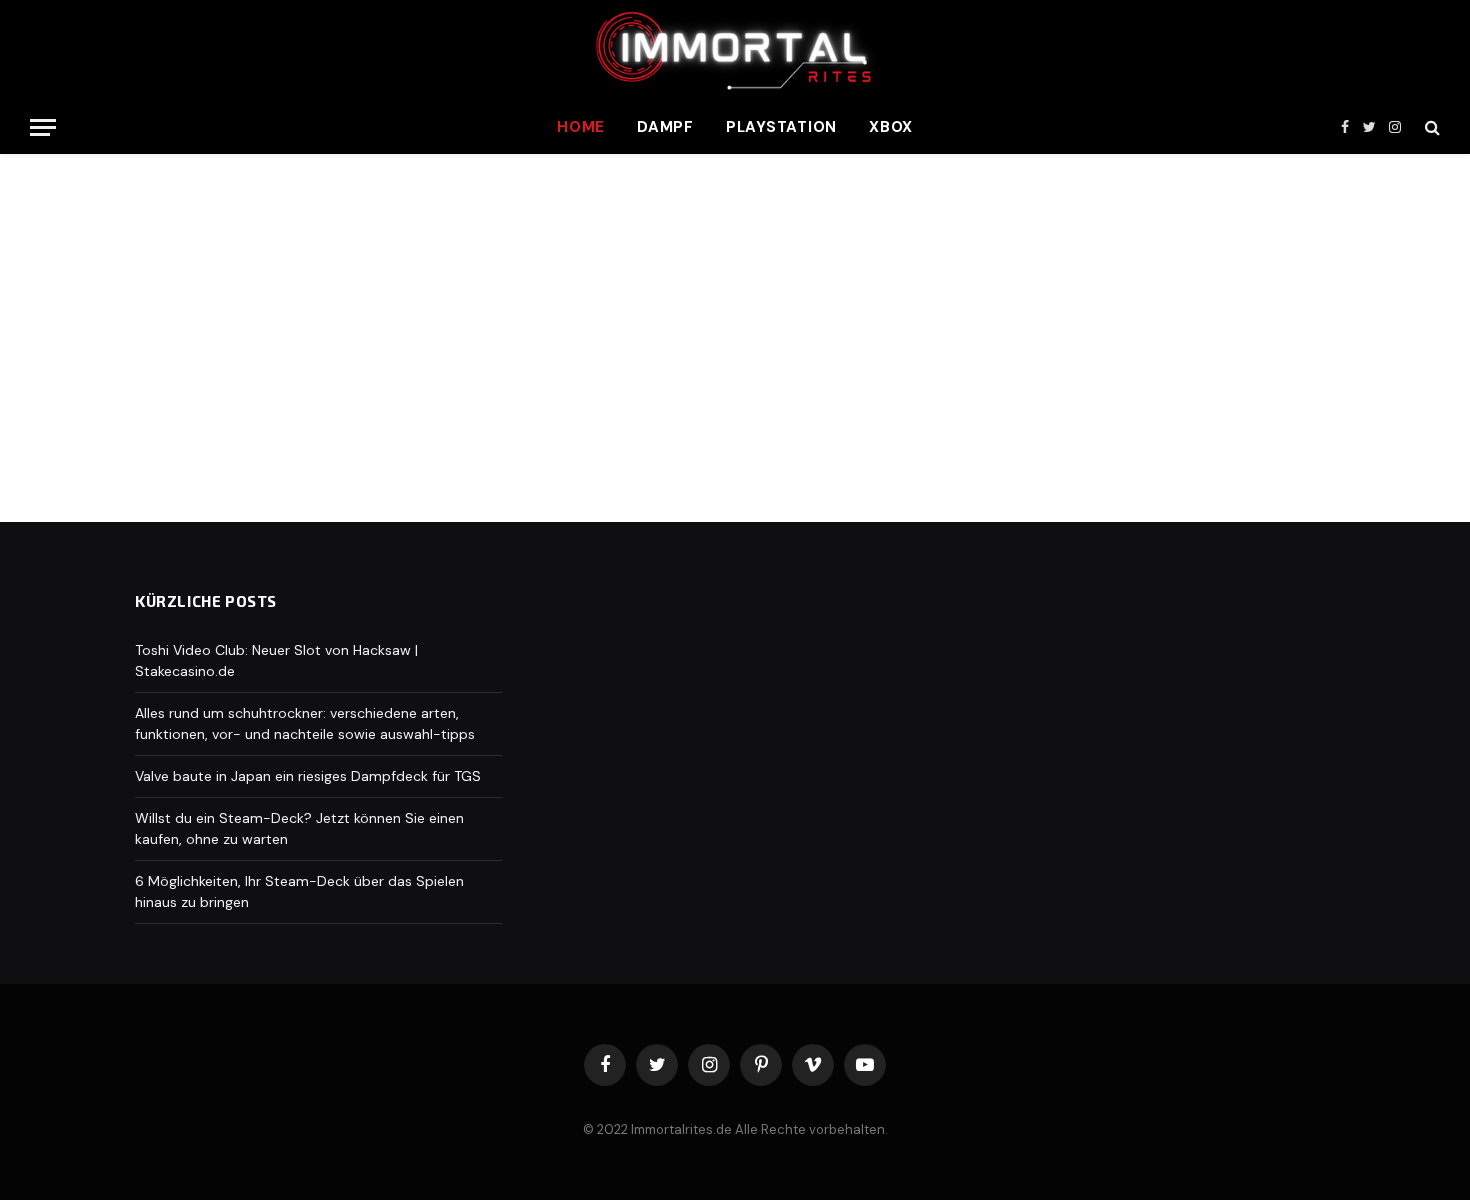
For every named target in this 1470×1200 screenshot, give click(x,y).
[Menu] (43, 127)
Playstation (781, 127)
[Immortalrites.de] (735, 50)
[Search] (1430, 127)
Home (581, 127)
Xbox (891, 127)
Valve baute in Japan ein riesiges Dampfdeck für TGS (308, 776)
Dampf (665, 127)
